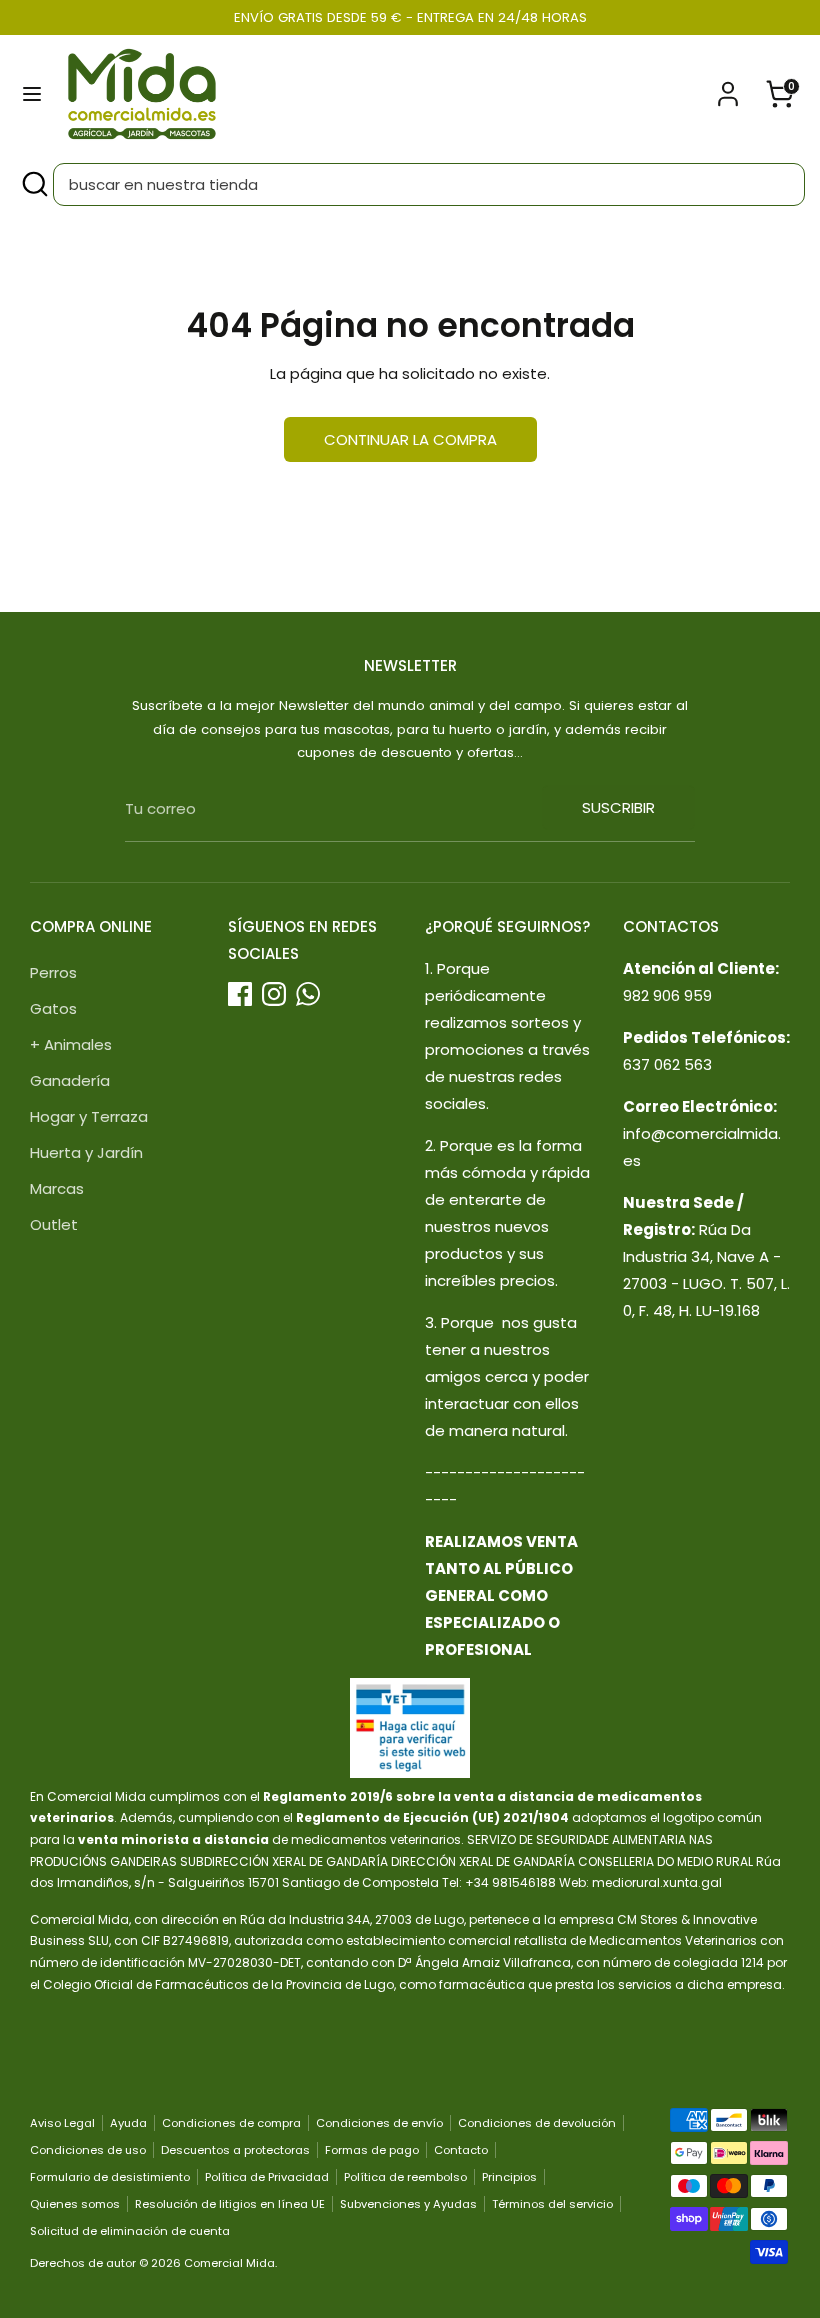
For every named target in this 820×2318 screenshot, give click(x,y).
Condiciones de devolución (537, 2123)
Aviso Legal (62, 2123)
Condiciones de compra (231, 2123)
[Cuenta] (728, 87)
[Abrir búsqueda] (34, 184)
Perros (53, 972)
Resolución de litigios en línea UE (230, 2204)
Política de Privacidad (267, 2177)
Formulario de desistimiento (110, 2177)
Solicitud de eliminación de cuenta (130, 2231)
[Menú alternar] (32, 94)
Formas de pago (372, 2150)
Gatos (53, 1008)
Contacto (461, 2150)
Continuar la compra (410, 439)
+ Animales (71, 1044)
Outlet (54, 1224)
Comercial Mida (229, 2263)
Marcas (57, 1188)
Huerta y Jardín (86, 1152)
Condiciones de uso (88, 2150)
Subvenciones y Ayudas (408, 2204)
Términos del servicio (552, 2204)
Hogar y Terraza (89, 1116)
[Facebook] (240, 994)
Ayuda (128, 2123)
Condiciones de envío (379, 2123)
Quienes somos (75, 2204)
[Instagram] (274, 994)
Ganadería (70, 1080)
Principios (509, 2177)
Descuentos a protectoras (235, 2150)
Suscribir (618, 807)
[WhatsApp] (308, 994)
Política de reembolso (405, 2177)
